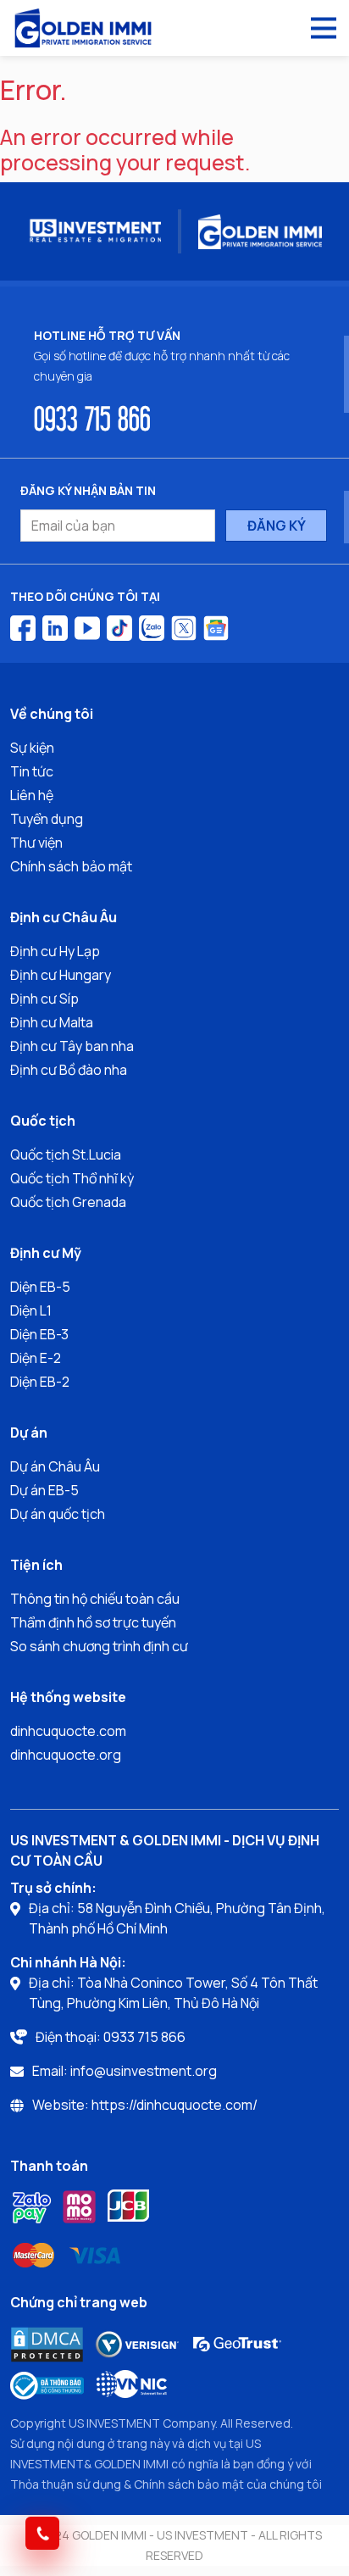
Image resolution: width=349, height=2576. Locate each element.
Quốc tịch (43, 1121)
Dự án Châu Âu (55, 1466)
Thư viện (36, 843)
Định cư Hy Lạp (55, 951)
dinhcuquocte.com (68, 1731)
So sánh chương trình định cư (99, 1646)
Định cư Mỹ (46, 1253)
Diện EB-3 (39, 1334)
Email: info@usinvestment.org (125, 2071)
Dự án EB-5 (44, 1490)
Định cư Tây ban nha (72, 1046)
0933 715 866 (92, 417)
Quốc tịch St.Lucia (66, 1154)
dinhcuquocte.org (66, 1755)
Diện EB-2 (40, 1382)
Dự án (29, 1433)
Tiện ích (36, 1565)
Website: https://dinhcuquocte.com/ (145, 2105)
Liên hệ (32, 795)
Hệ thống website (68, 1697)
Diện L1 (31, 1310)
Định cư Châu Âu (64, 917)
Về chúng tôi (52, 714)
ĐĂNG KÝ (277, 526)
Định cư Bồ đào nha (69, 1070)
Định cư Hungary (61, 975)
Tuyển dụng (47, 819)
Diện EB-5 (40, 1287)
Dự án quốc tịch (58, 1514)
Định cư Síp (44, 999)
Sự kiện (32, 748)
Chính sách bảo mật (71, 866)
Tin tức (32, 771)
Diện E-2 (36, 1358)
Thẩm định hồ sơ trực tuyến (93, 1622)
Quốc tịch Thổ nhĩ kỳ (72, 1178)
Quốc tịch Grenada (68, 1202)
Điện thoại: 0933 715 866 (111, 2037)
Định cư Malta (52, 1022)
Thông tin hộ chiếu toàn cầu (95, 1599)
